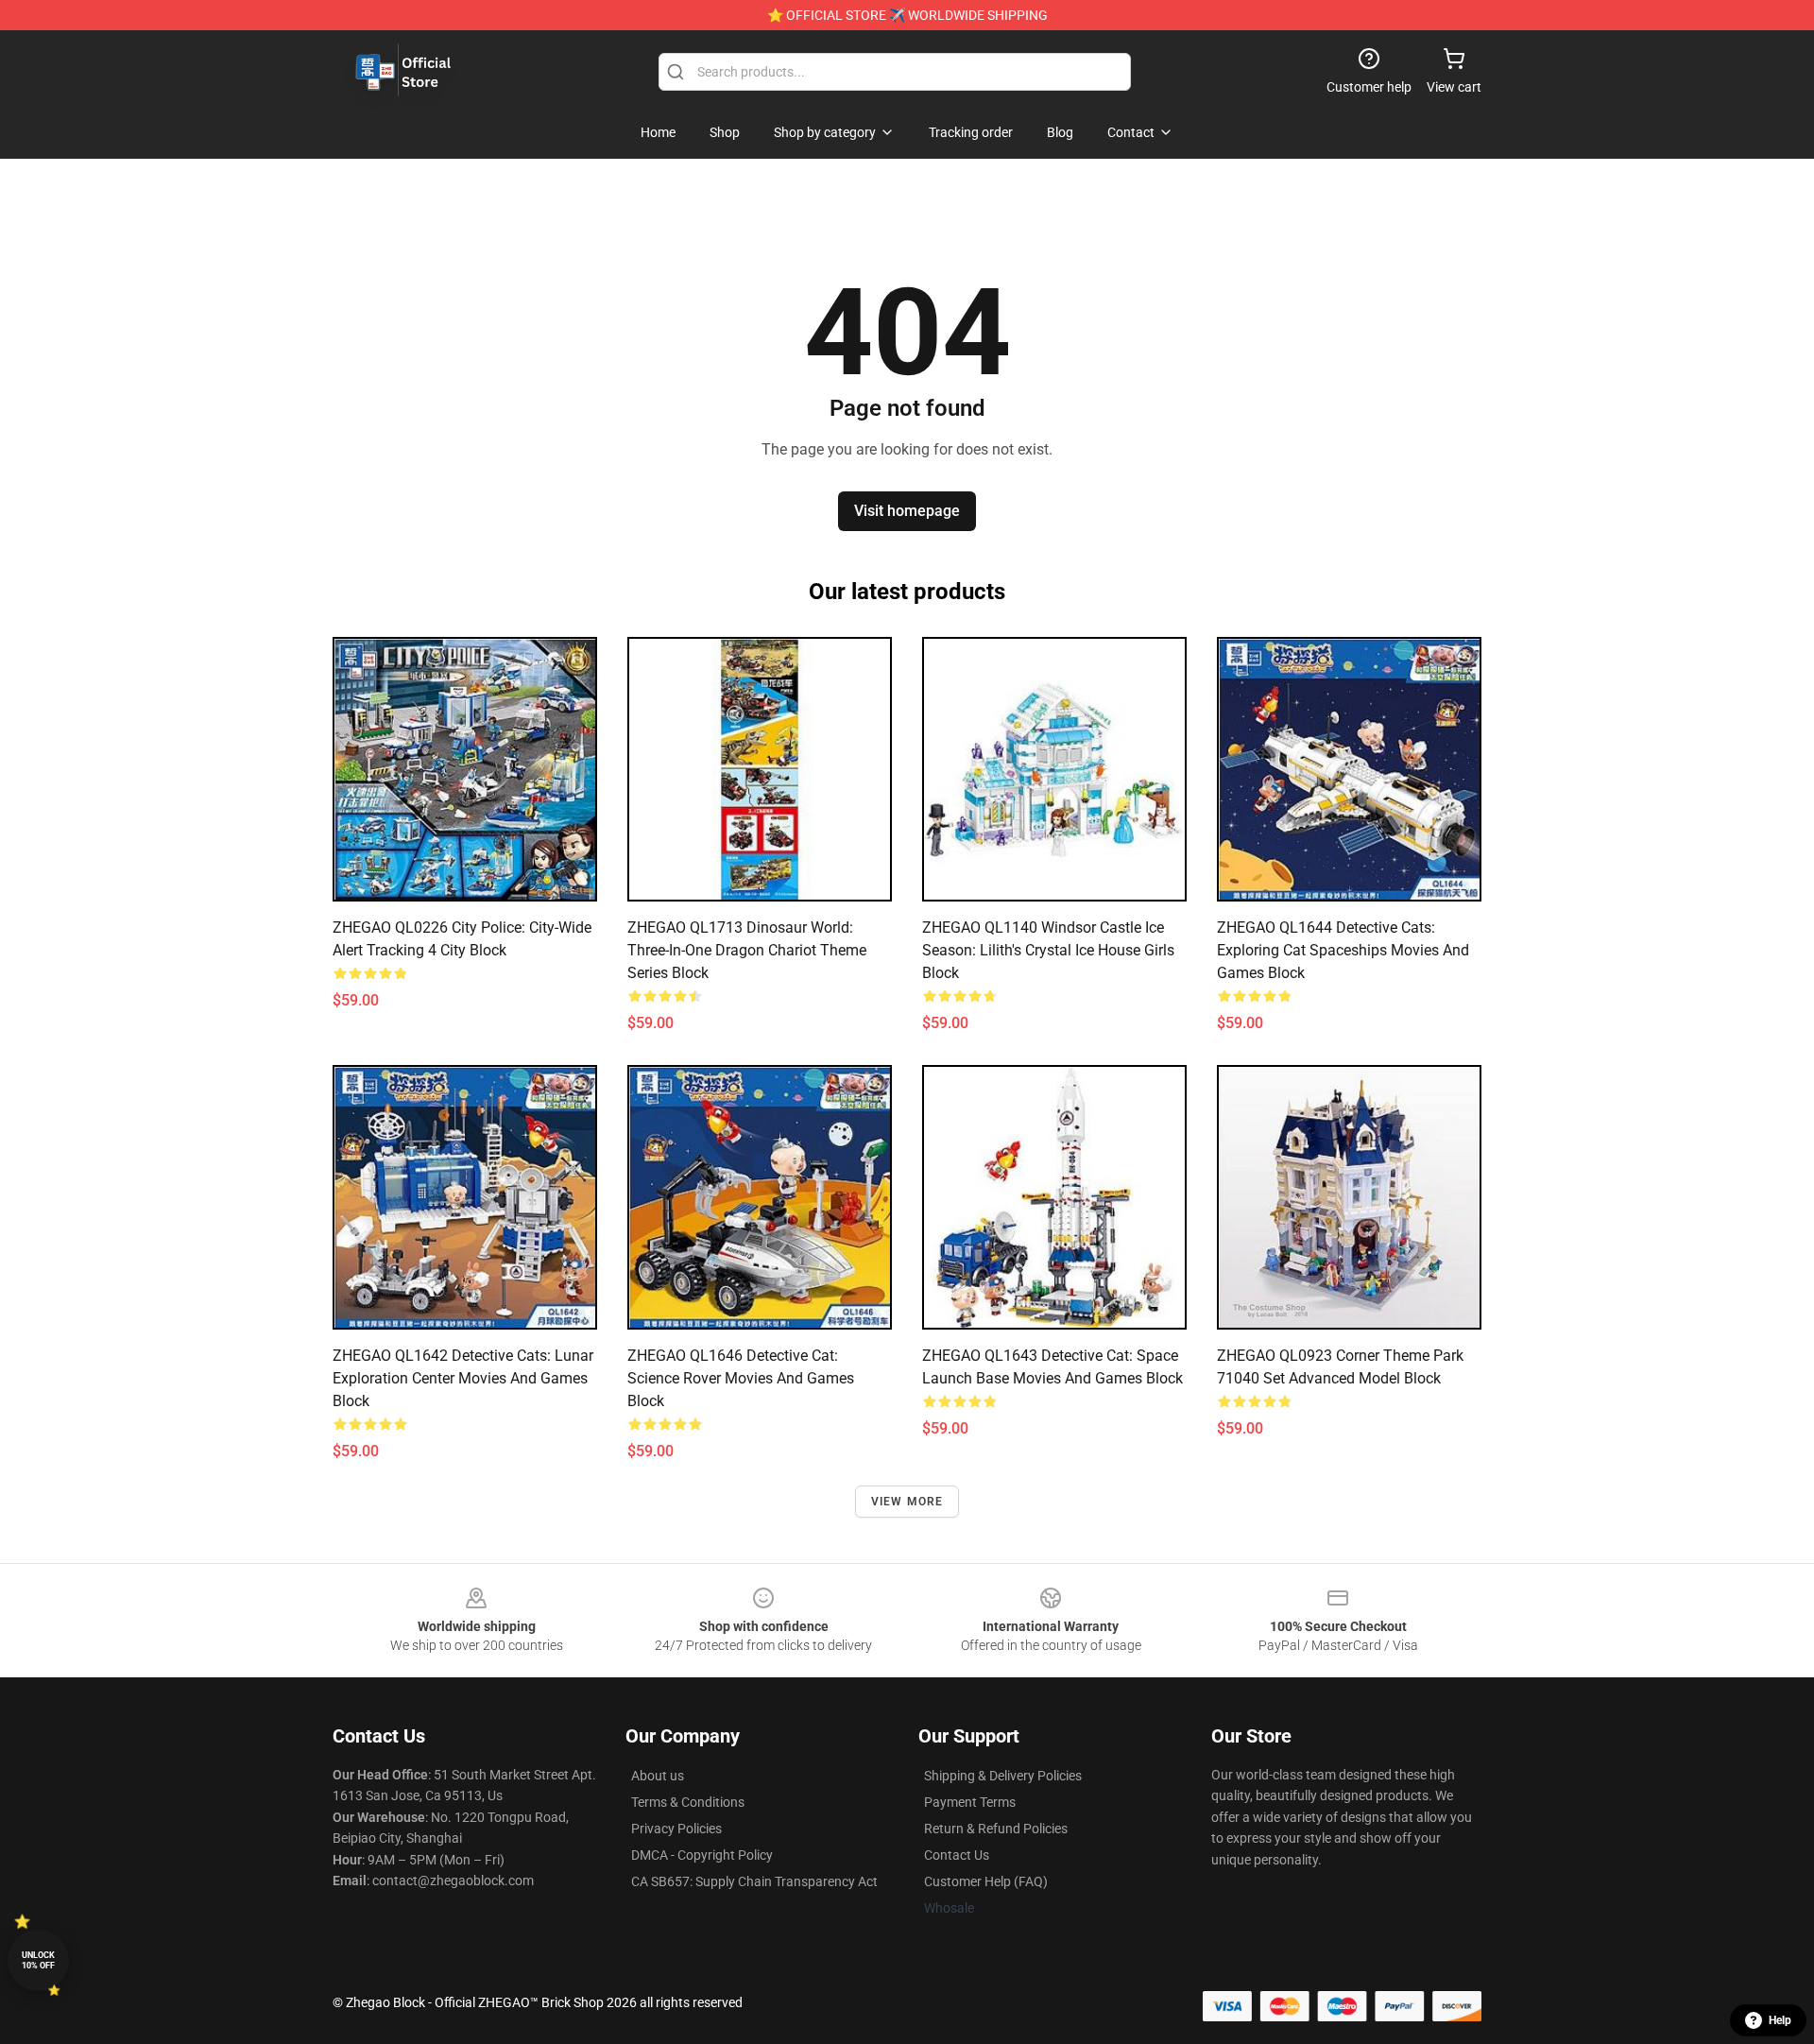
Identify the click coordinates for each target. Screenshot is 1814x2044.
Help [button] (1780, 2020)
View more (907, 1502)
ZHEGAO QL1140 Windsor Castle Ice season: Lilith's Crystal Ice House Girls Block (1048, 950)
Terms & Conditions (688, 1802)
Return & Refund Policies (996, 1829)
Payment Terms (970, 1802)
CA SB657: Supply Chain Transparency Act (754, 1881)
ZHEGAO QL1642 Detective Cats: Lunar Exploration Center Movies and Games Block (463, 1378)
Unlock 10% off (38, 1960)
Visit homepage (907, 511)
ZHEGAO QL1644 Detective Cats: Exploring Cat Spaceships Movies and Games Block (1343, 950)
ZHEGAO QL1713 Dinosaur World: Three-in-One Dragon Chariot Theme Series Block (747, 950)
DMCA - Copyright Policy (702, 1855)
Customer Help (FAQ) (986, 1881)
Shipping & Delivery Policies (1003, 1776)
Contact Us (957, 1855)
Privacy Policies (676, 1829)
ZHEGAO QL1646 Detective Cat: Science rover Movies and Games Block (741, 1378)
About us (658, 1776)
